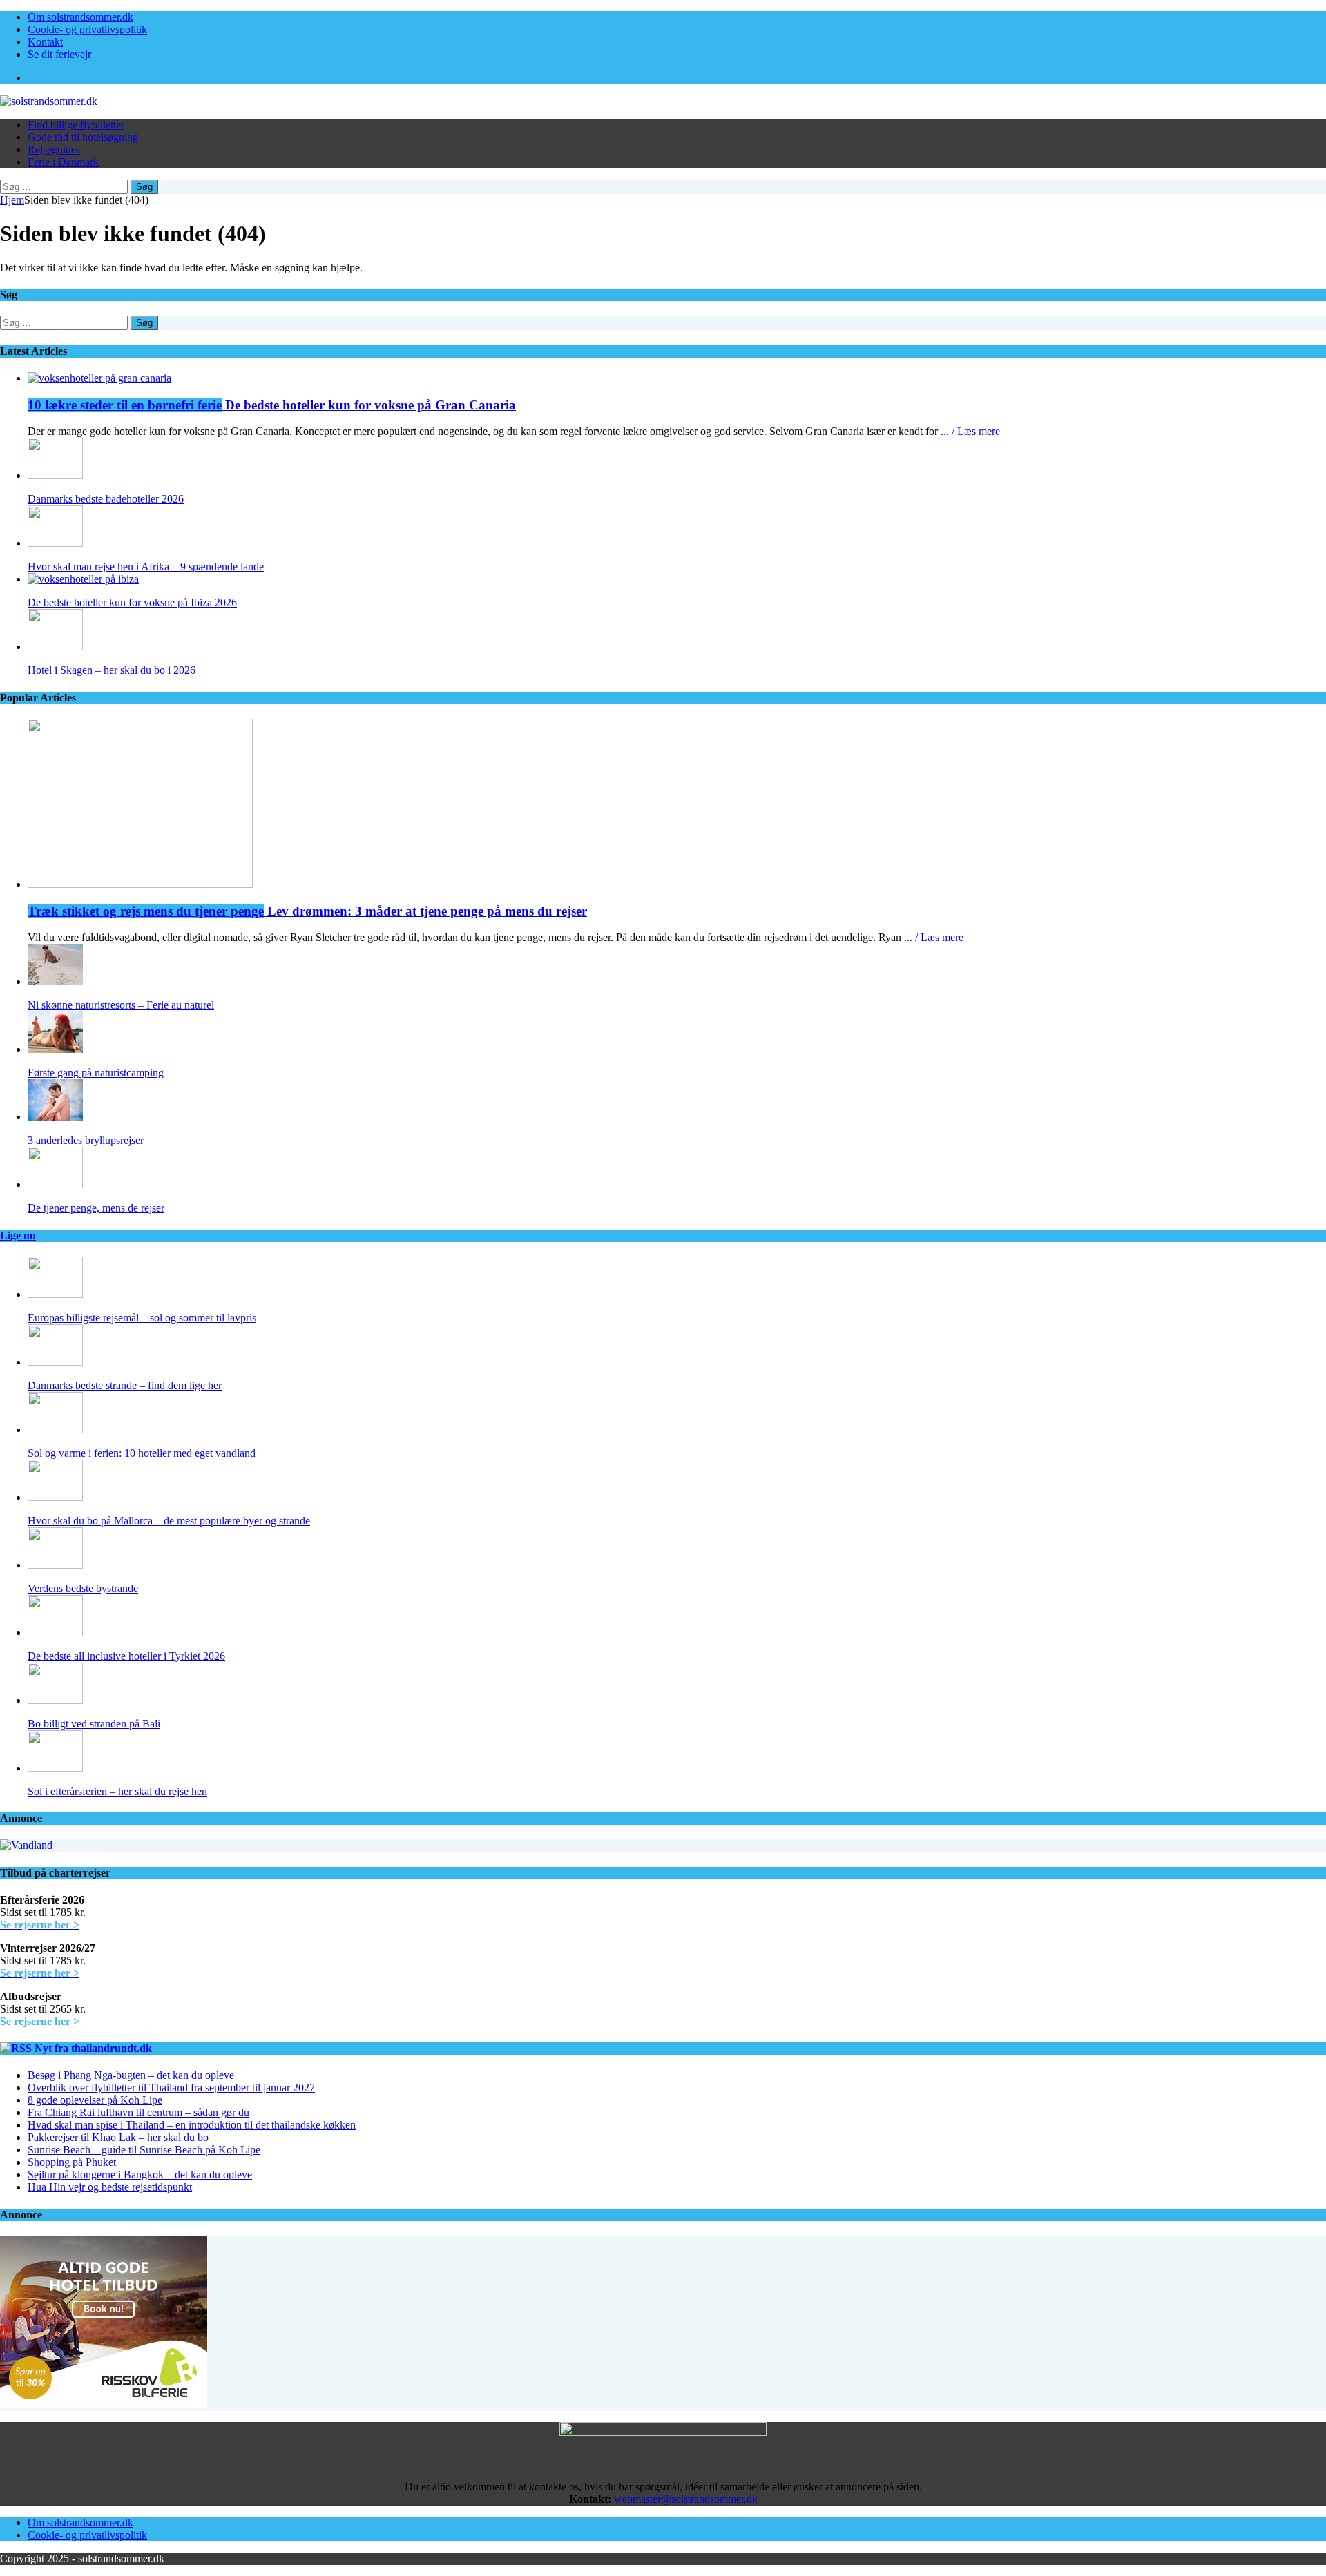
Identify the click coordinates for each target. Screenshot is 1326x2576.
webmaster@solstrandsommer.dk (686, 2499)
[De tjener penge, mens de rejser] (55, 1184)
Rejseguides (54, 149)
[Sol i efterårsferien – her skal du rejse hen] (55, 1768)
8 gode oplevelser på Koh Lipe (95, 2100)
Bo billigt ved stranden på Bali (94, 1724)
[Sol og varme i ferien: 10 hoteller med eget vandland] (55, 1430)
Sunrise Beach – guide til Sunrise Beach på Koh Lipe (144, 2150)
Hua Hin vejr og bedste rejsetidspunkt (110, 2187)
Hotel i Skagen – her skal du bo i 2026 (112, 670)
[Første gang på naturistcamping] (55, 1049)
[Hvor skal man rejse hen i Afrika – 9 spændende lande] (55, 543)
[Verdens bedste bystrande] (55, 1565)
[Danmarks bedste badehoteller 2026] (55, 475)
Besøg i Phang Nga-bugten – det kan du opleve (131, 2075)
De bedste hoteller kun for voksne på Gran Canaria (272, 405)
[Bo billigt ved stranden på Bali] (55, 1700)
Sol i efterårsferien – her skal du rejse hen (117, 1791)
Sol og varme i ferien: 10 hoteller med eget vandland (142, 1453)
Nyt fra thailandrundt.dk (93, 2048)
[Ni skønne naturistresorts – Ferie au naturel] (55, 981)
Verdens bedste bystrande (83, 1588)
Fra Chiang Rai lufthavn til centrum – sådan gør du (138, 2112)
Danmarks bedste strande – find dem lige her (125, 1385)
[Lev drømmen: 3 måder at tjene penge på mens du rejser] (140, 884)
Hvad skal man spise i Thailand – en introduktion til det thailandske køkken (192, 2125)
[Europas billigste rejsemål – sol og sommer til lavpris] (55, 1294)
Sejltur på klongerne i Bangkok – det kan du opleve (140, 2175)
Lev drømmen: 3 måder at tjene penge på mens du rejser (307, 911)
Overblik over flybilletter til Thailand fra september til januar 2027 (171, 2088)
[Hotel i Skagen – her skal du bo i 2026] (55, 647)
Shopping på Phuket (72, 2162)
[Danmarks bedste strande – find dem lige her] (55, 1362)
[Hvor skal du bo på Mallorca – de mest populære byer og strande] (55, 1497)
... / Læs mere (970, 431)
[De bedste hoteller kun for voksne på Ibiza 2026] (83, 579)
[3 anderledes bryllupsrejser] (55, 1117)
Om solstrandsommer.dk (80, 17)
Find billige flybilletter (76, 125)
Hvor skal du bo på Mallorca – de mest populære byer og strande (169, 1521)
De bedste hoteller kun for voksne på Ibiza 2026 (132, 602)
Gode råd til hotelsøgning (83, 137)
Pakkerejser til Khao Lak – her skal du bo (118, 2137)
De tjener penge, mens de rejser (96, 1208)
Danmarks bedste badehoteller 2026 (106, 499)
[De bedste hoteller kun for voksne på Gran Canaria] (99, 378)
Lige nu (18, 1236)
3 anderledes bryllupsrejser (86, 1140)
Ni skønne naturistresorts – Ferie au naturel (121, 1005)
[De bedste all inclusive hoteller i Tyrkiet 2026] (55, 1633)
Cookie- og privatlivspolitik (87, 29)
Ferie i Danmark (63, 162)
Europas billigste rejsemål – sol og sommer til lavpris (142, 1318)
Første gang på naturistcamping (96, 1073)
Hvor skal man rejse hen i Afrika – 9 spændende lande (146, 566)
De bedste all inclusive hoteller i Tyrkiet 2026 (126, 1656)
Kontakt (45, 42)
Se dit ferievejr (59, 54)
